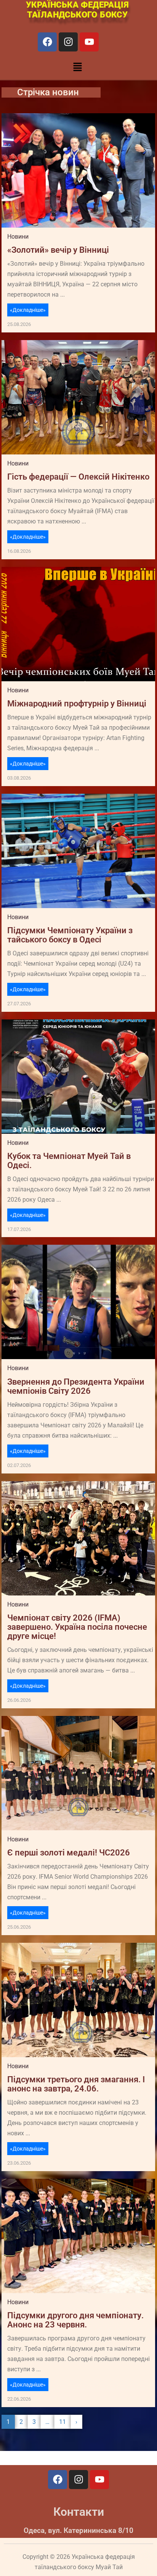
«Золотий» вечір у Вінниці (58, 250)
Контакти (79, 2512)
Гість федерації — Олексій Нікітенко (78, 477)
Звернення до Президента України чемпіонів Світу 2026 (76, 1387)
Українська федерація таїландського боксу (77, 10)
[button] (77, 67)
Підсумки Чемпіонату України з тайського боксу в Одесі (70, 935)
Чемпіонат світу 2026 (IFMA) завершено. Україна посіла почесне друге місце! (77, 1627)
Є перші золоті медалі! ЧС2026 (69, 1853)
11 (62, 2422)
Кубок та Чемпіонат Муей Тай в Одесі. (69, 1161)
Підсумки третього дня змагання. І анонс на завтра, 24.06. (76, 2084)
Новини (18, 237)
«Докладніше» (28, 310)
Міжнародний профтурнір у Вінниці (77, 704)
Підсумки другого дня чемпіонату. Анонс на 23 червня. (75, 2320)
